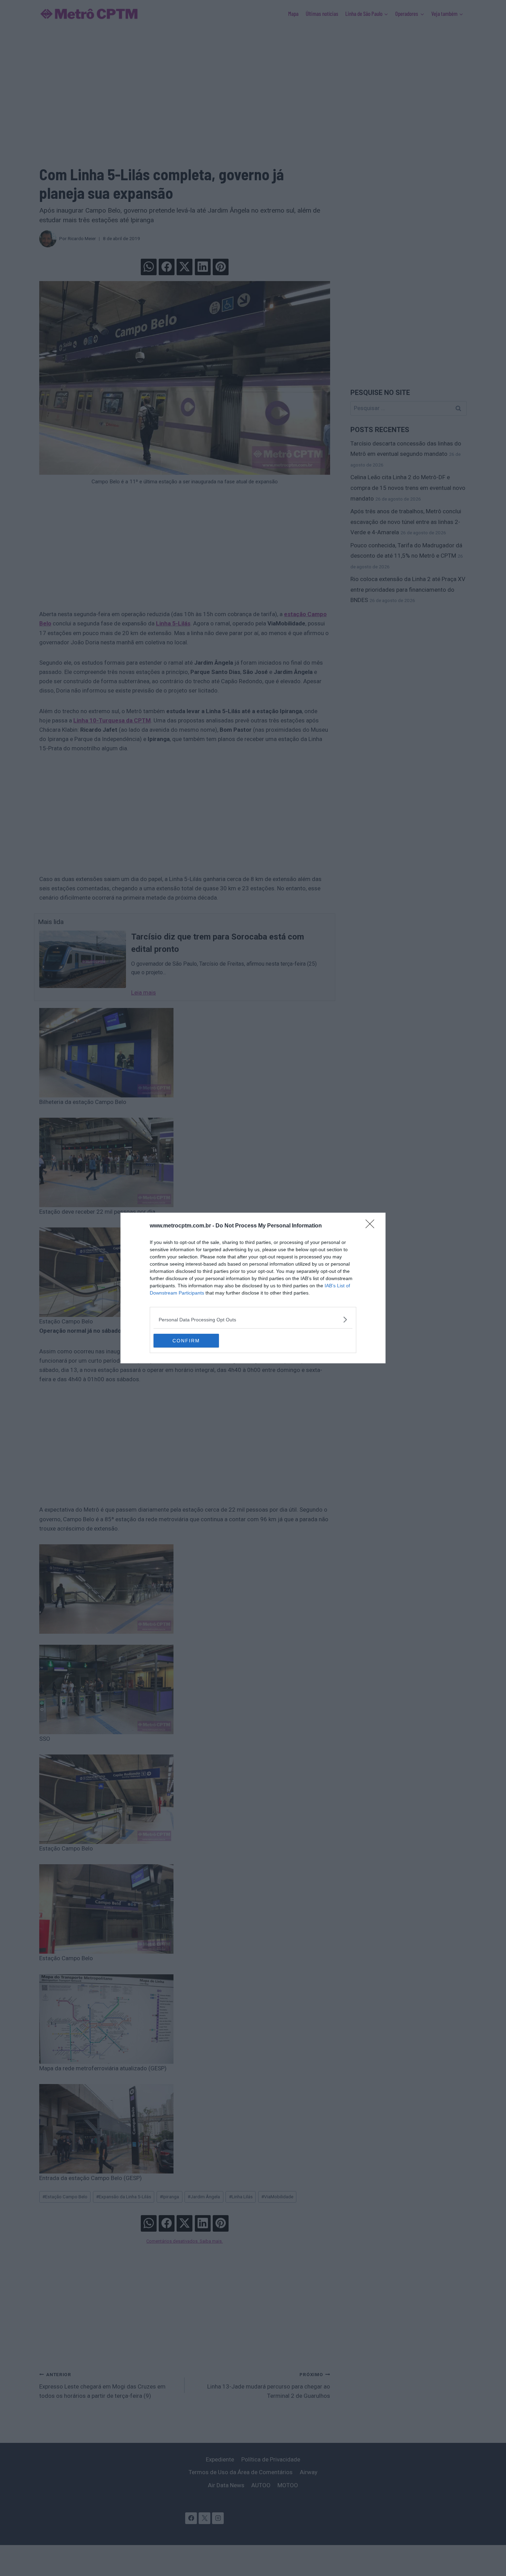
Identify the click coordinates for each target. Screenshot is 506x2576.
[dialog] (253, 1288)
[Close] (372, 1226)
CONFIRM (186, 1341)
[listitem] (253, 1319)
